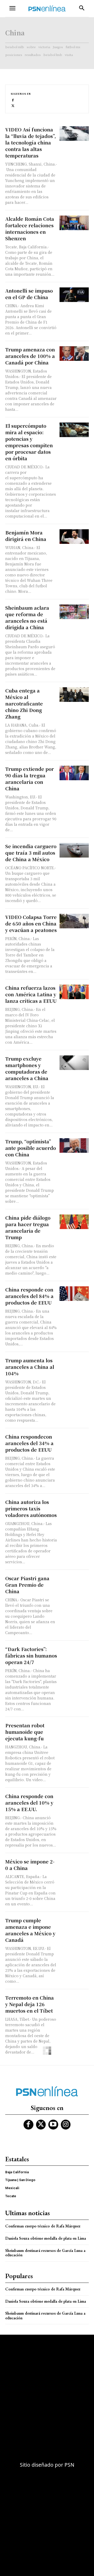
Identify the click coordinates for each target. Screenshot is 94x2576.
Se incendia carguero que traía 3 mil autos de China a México (31, 853)
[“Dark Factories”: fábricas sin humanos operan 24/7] (74, 1653)
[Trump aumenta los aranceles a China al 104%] (74, 1364)
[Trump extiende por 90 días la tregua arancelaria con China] (74, 773)
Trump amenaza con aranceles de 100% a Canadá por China (30, 356)
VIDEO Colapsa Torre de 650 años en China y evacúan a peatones (31, 923)
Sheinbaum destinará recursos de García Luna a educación (45, 2253)
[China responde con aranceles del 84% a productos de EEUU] (74, 1294)
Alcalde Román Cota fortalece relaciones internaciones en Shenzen (30, 228)
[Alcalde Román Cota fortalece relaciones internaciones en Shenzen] (74, 223)
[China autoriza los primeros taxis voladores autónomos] (74, 1506)
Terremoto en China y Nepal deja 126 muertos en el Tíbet (30, 2004)
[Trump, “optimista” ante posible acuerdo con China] (74, 1145)
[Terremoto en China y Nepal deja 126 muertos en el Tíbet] (74, 2002)
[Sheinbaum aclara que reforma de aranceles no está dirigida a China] (74, 612)
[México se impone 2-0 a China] (74, 1866)
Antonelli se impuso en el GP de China (29, 294)
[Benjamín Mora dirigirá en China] (74, 537)
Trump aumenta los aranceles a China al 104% (30, 1367)
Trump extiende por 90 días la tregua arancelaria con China (30, 779)
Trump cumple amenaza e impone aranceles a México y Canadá (30, 1930)
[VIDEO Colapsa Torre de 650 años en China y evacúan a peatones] (74, 921)
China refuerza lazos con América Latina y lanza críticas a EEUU (31, 994)
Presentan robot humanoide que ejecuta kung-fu (25, 1732)
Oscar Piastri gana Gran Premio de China (27, 1585)
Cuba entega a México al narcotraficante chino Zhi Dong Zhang (24, 703)
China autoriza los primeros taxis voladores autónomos (31, 1508)
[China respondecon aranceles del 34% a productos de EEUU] (74, 1441)
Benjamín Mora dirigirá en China (26, 536)
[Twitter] (13, 105)
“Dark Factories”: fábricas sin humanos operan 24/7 (31, 1655)
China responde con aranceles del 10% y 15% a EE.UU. (29, 1803)
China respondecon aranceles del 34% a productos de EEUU (29, 1443)
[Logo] (47, 8)
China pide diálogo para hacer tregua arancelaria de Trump (28, 1227)
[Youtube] (53, 2125)
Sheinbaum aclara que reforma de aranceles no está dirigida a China (27, 617)
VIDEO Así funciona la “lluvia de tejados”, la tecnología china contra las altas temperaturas (31, 142)
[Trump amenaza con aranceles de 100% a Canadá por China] (74, 354)
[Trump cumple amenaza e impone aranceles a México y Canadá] (74, 1924)
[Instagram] (66, 2125)
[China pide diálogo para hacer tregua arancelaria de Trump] (74, 1222)
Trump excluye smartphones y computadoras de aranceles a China (27, 1068)
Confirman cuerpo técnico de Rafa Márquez (43, 2226)
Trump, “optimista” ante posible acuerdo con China (31, 1148)
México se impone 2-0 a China (30, 1865)
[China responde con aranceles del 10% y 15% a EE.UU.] (74, 1800)
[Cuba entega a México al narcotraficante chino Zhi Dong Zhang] (74, 695)
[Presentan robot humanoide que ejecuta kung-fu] (74, 1729)
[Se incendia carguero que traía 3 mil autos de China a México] (74, 850)
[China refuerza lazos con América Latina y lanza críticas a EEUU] (74, 992)
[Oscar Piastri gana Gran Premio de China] (74, 1582)
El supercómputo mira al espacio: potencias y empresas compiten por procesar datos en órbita (29, 442)
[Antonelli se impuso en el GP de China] (74, 295)
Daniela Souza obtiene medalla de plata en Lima (46, 2238)
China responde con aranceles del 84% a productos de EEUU (29, 1296)
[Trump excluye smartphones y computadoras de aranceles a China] (74, 1063)
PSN (69, 2465)
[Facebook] (13, 100)
